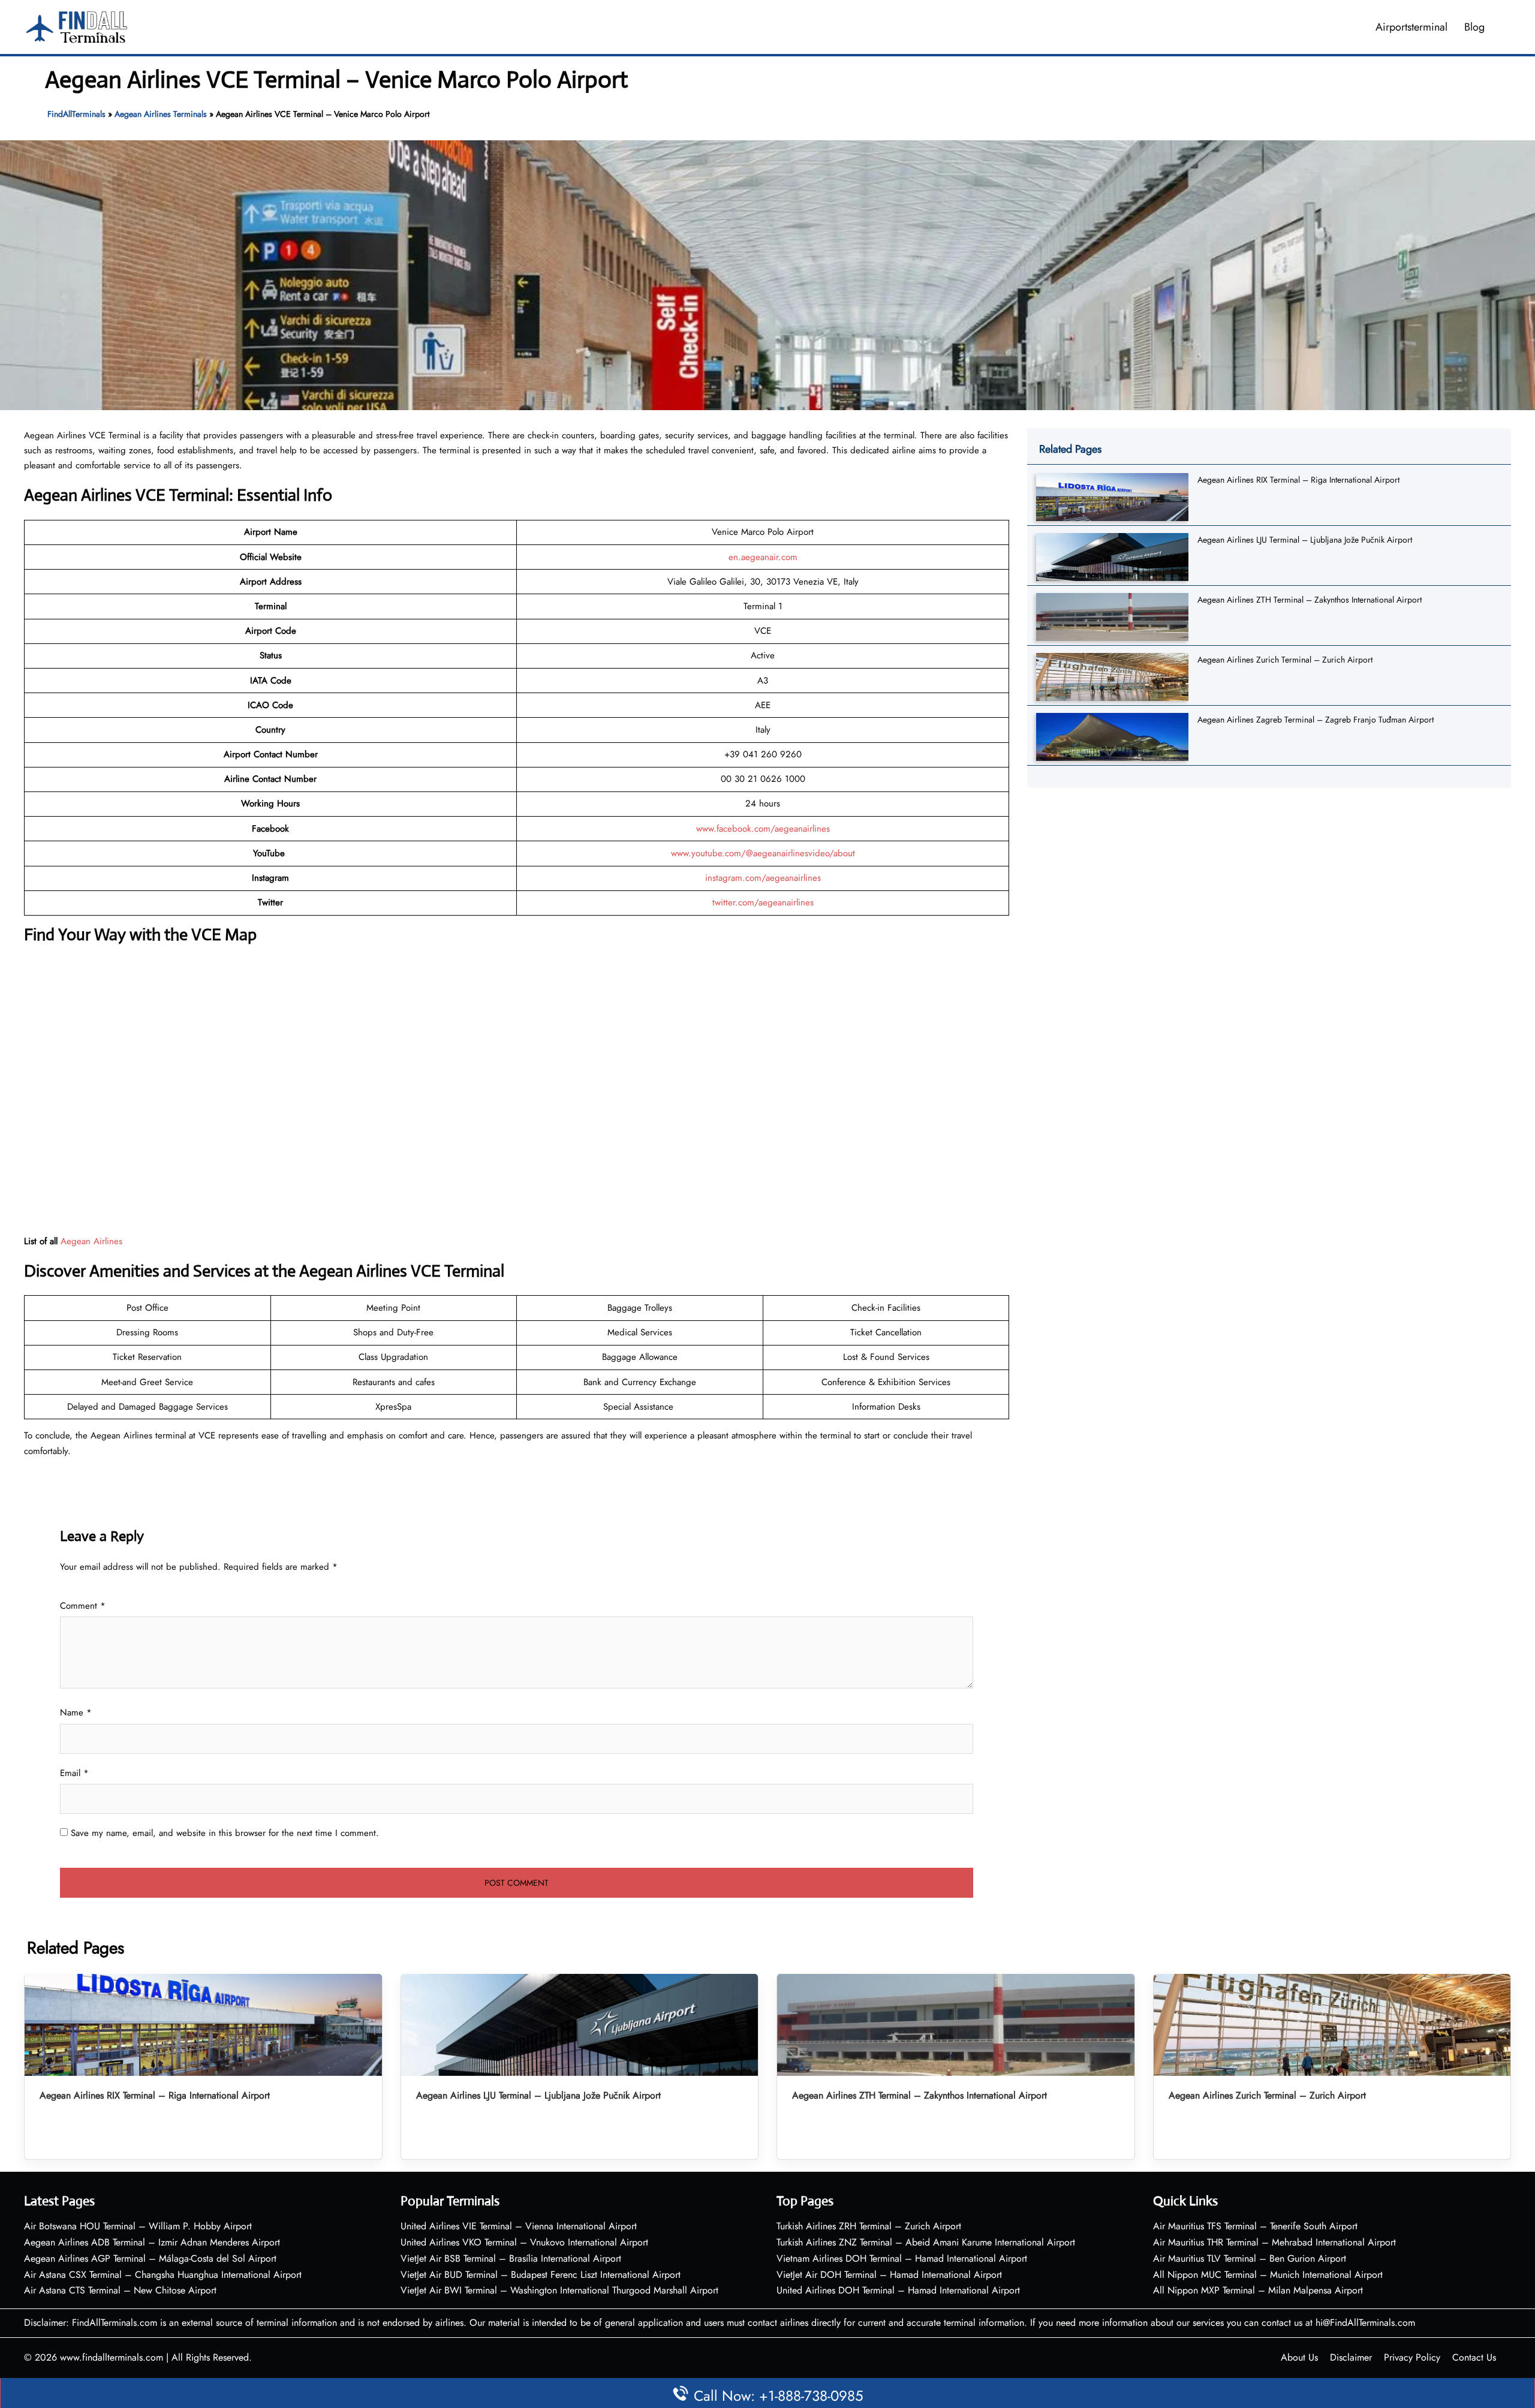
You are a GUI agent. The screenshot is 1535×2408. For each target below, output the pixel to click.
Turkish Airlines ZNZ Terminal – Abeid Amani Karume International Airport (926, 2242)
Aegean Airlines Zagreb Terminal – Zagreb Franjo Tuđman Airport (1316, 720)
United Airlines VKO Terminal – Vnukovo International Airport (524, 2242)
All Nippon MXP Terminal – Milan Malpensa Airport (1258, 2290)
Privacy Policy (1412, 2357)
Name (76, 1712)
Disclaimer (1351, 2357)
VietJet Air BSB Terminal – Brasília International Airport (511, 2258)
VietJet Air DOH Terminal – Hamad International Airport (889, 2275)
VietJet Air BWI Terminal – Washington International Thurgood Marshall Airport (559, 2290)
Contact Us (1474, 2357)
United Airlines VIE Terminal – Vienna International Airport (519, 2226)
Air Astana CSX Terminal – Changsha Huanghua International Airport (163, 2275)
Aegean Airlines (91, 1241)
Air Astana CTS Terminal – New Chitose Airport (120, 2290)
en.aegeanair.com (763, 557)
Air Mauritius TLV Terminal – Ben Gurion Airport (1250, 2258)
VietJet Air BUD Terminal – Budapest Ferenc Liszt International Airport (541, 2275)
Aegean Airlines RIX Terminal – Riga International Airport (1298, 480)
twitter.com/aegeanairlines (763, 902)
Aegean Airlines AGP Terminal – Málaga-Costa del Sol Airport (150, 2258)
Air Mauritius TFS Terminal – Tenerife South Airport (1255, 2226)
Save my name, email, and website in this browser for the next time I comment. (225, 1833)
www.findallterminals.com (112, 2357)
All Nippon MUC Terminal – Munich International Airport (1268, 2275)
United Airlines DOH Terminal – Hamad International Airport (898, 2290)
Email (74, 1773)
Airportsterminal (1411, 27)
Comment (83, 1606)
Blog (1474, 27)
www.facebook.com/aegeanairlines (763, 829)
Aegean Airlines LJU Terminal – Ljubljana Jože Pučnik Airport (1305, 540)
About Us (1299, 2357)
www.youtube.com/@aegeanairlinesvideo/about (763, 853)
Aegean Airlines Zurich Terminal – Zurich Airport (1285, 660)
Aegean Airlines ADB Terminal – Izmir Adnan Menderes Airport (152, 2242)
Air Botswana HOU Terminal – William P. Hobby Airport (138, 2226)
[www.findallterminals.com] (77, 26)
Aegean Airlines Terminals (161, 114)
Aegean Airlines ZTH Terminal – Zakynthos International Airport (1310, 600)
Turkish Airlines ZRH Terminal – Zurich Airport (869, 2226)
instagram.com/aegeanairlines (763, 878)
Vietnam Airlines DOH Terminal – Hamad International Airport (902, 2258)
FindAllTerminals (76, 114)
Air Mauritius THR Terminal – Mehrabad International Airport (1274, 2242)
